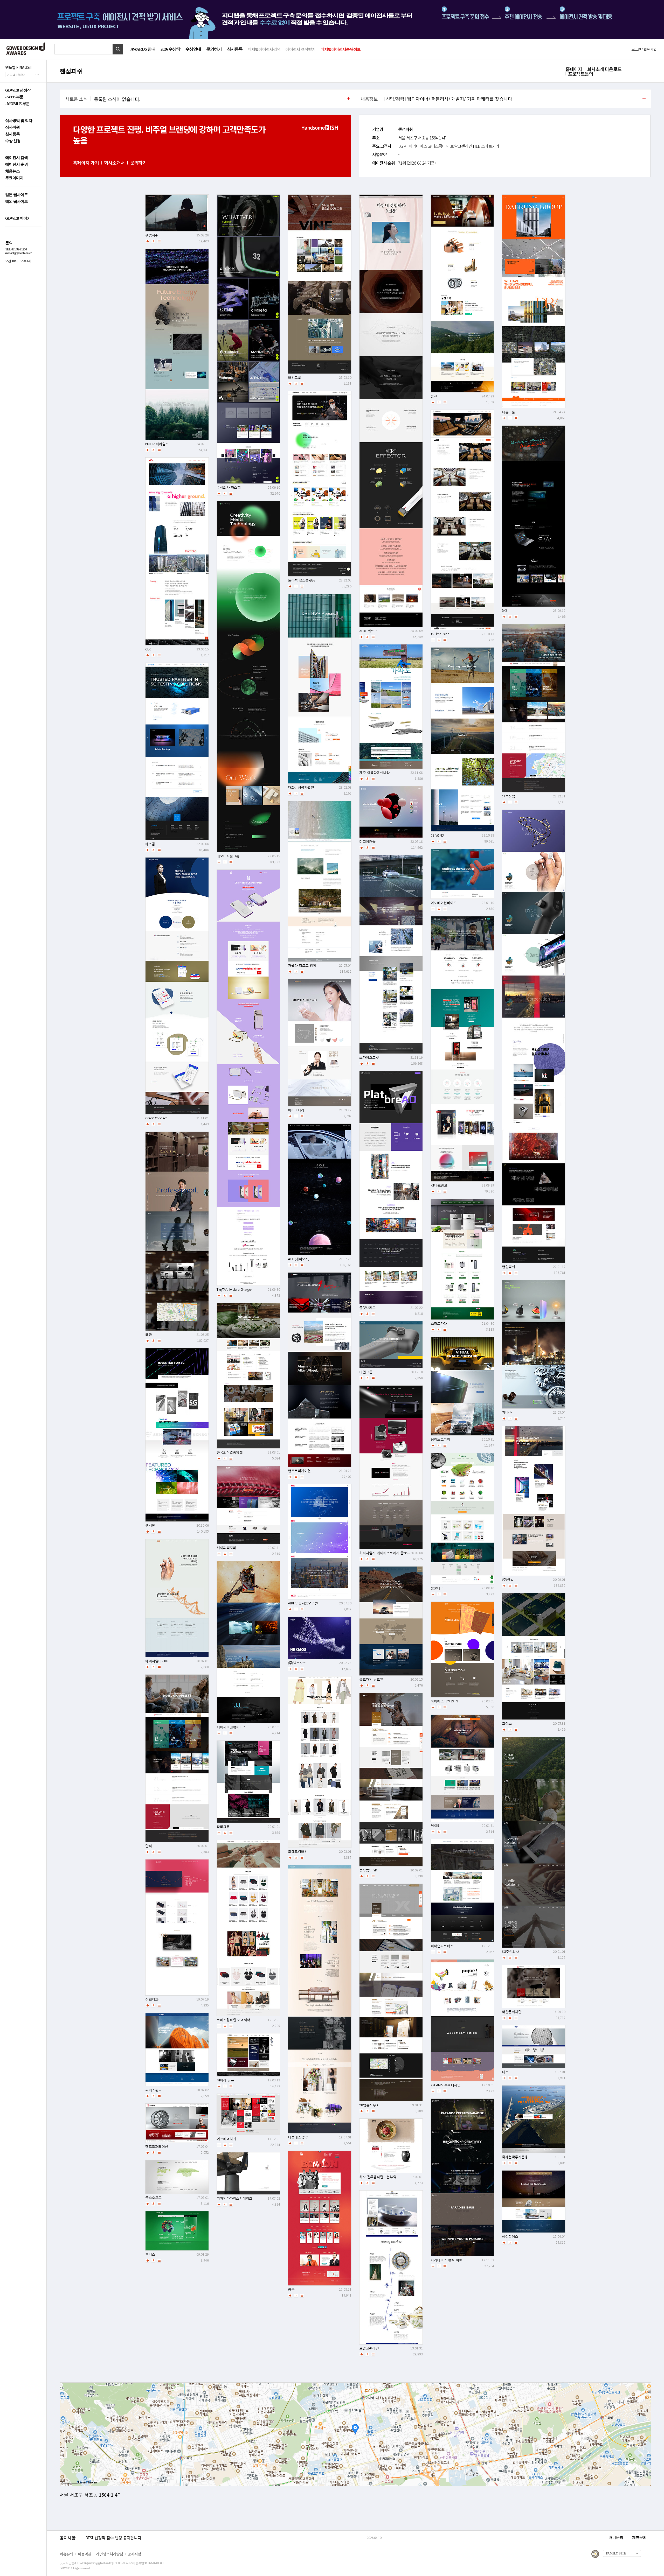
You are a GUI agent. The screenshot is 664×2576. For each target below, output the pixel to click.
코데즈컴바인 (298, 1852)
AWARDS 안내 (143, 49)
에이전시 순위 (16, 164)
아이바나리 (296, 1110)
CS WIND (437, 835)
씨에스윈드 (153, 2090)
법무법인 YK (368, 1870)
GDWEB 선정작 (18, 90)
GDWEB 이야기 (18, 218)
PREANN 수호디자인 (445, 2085)
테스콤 (150, 844)
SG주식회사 (510, 1952)
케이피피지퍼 (226, 1548)
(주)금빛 (508, 1580)
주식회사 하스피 (229, 487)
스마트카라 (439, 1324)
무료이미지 (14, 178)
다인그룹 (366, 1372)
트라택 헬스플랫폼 (302, 580)
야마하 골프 (225, 2080)
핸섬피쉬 (152, 235)
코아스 (507, 1724)
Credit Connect (156, 1118)
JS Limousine (440, 634)
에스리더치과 (226, 2139)
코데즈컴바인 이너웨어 (233, 2020)
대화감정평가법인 (301, 787)
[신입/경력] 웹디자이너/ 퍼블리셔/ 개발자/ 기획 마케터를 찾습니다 (448, 99)
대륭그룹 (508, 412)
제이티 (435, 1826)
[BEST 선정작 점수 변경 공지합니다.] (225, 2543)
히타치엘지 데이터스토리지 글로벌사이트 (390, 1553)
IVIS (505, 611)
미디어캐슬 (367, 842)
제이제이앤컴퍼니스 (231, 1727)
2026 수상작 (170, 49)
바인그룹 (294, 378)
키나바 (507, 1412)
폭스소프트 (153, 2198)
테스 (505, 2072)
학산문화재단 (512, 2012)
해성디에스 (510, 2237)
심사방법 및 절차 (19, 121)
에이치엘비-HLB (157, 1661)
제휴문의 (639, 2538)
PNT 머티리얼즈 (157, 444)
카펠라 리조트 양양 (302, 966)
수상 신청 (13, 141)
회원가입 (650, 49)
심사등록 (235, 49)
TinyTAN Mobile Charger (234, 1290)
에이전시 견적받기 (300, 49)
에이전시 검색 (16, 158)
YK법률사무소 (369, 2105)
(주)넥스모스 (297, 1663)
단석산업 (508, 796)
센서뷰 (150, 1525)
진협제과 (152, 1999)
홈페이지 (574, 69)
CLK (148, 649)
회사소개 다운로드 (604, 69)
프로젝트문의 (580, 74)
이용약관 (85, 2554)
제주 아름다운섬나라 (374, 773)
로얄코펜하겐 (369, 2348)
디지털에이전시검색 (264, 49)
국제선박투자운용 (515, 2157)
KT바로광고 (439, 1185)
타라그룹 (223, 1827)
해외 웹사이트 (16, 202)
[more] (348, 99)
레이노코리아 (440, 1439)
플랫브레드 (367, 1308)
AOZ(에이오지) (299, 1259)
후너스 (150, 2254)
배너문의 (616, 2538)
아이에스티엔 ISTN (444, 1701)
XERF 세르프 (368, 631)
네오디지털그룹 (228, 856)
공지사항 (134, 2554)
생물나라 (437, 1588)
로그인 (636, 49)
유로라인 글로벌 (371, 1679)
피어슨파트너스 (442, 1946)
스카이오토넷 (369, 1058)
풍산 (434, 396)
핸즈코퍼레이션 (299, 1471)
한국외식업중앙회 (230, 1452)
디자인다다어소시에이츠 (234, 2198)
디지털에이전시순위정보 (341, 49)
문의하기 (214, 49)
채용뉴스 (12, 171)
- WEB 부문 (14, 97)
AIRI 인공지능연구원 (303, 1603)
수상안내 (193, 49)
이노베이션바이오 (444, 903)
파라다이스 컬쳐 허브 (446, 2260)
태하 (148, 1335)
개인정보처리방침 (109, 2554)
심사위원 (12, 127)
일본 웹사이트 (16, 195)
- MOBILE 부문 (17, 104)
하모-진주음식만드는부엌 (378, 2177)
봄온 (291, 2289)
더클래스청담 (298, 2137)
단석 (148, 1846)
